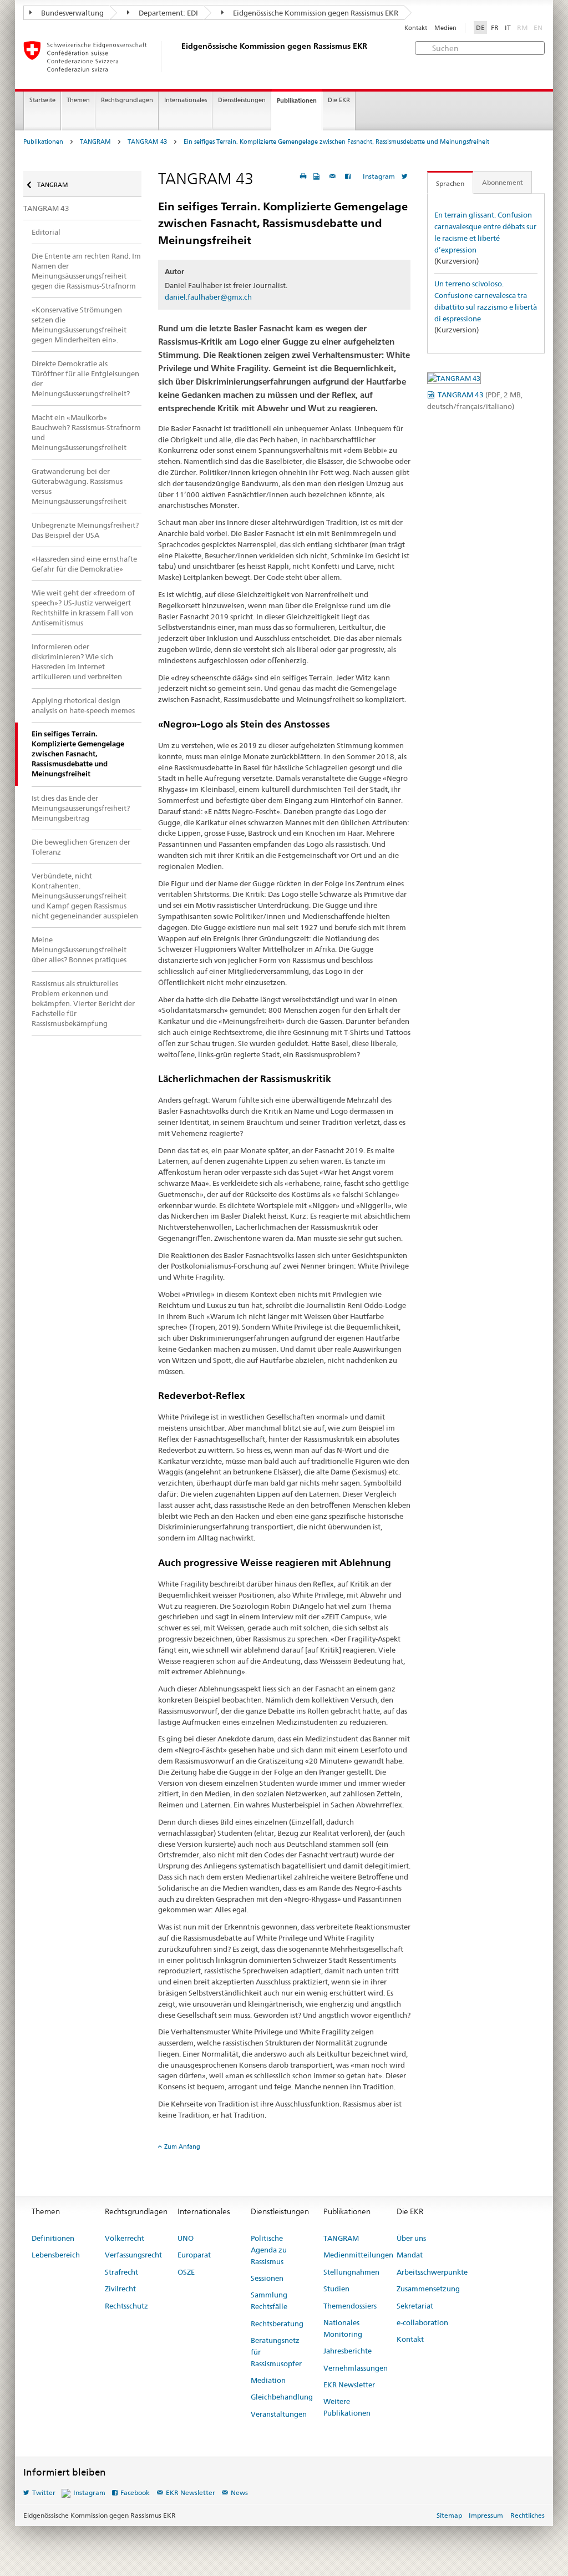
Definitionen (53, 2238)
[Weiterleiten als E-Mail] (334, 176)
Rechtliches (528, 2515)
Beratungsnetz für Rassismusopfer (276, 2352)
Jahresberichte (348, 2351)
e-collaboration (422, 2322)
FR (495, 27)
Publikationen (297, 100)
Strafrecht (121, 2272)
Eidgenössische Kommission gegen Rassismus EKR (315, 13)
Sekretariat (415, 2306)
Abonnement (503, 182)
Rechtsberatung (277, 2324)
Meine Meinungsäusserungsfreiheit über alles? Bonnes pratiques (79, 949)
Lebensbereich (56, 2255)
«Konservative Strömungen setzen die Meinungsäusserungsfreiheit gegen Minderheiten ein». (79, 325)
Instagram (379, 176)
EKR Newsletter (349, 2385)
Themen (78, 100)
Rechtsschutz (126, 2306)
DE (480, 27)
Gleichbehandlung (282, 2397)
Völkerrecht (125, 2238)
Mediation (268, 2380)
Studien (336, 2289)
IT (508, 27)
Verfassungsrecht (133, 2255)
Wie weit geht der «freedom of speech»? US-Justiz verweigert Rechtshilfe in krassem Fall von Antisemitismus (83, 608)
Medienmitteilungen (358, 2255)
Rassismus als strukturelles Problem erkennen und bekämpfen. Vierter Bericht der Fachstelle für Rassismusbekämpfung (83, 1003)
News (239, 2492)
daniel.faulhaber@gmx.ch (208, 297)
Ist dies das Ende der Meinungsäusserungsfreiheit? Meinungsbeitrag (81, 808)
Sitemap (449, 2515)
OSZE (186, 2272)
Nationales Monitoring (343, 2328)
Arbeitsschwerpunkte (432, 2272)
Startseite (42, 100)
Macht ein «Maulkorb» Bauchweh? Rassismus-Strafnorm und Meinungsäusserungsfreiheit (86, 432)
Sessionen (267, 2278)
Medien (445, 28)
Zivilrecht (120, 2289)
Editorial (46, 232)
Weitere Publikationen (347, 2407)
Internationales (186, 100)
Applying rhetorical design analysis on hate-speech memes (83, 705)
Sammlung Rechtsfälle (269, 2300)
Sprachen (450, 183)
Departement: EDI (168, 13)
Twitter (44, 2492)
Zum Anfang (182, 2146)
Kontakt (416, 28)
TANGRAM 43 (147, 142)
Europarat (194, 2255)
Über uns (411, 2238)
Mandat (410, 2255)
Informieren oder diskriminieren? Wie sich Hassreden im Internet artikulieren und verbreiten (77, 661)
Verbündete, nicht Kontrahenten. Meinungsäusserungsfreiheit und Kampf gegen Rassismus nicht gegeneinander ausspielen (85, 896)
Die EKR (339, 100)
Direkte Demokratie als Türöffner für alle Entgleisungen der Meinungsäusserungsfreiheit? (85, 378)
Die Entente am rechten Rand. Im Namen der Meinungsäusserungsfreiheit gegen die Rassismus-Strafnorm (86, 271)
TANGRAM (95, 142)
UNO (186, 2238)
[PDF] (318, 176)
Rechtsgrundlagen (127, 100)
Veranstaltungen (279, 2414)
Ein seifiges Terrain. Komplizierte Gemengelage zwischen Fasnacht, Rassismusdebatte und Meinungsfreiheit (336, 142)
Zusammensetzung (428, 2289)
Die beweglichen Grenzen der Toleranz (81, 847)
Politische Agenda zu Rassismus (269, 2250)
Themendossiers (350, 2306)
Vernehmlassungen (356, 2368)
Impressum (486, 2515)
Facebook (135, 2492)
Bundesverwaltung (72, 13)
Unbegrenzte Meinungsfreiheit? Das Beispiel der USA (85, 530)
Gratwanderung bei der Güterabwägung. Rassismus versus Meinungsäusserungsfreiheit (79, 486)
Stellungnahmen (351, 2272)
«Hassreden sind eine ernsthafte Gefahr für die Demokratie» (84, 564)
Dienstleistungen (242, 100)
